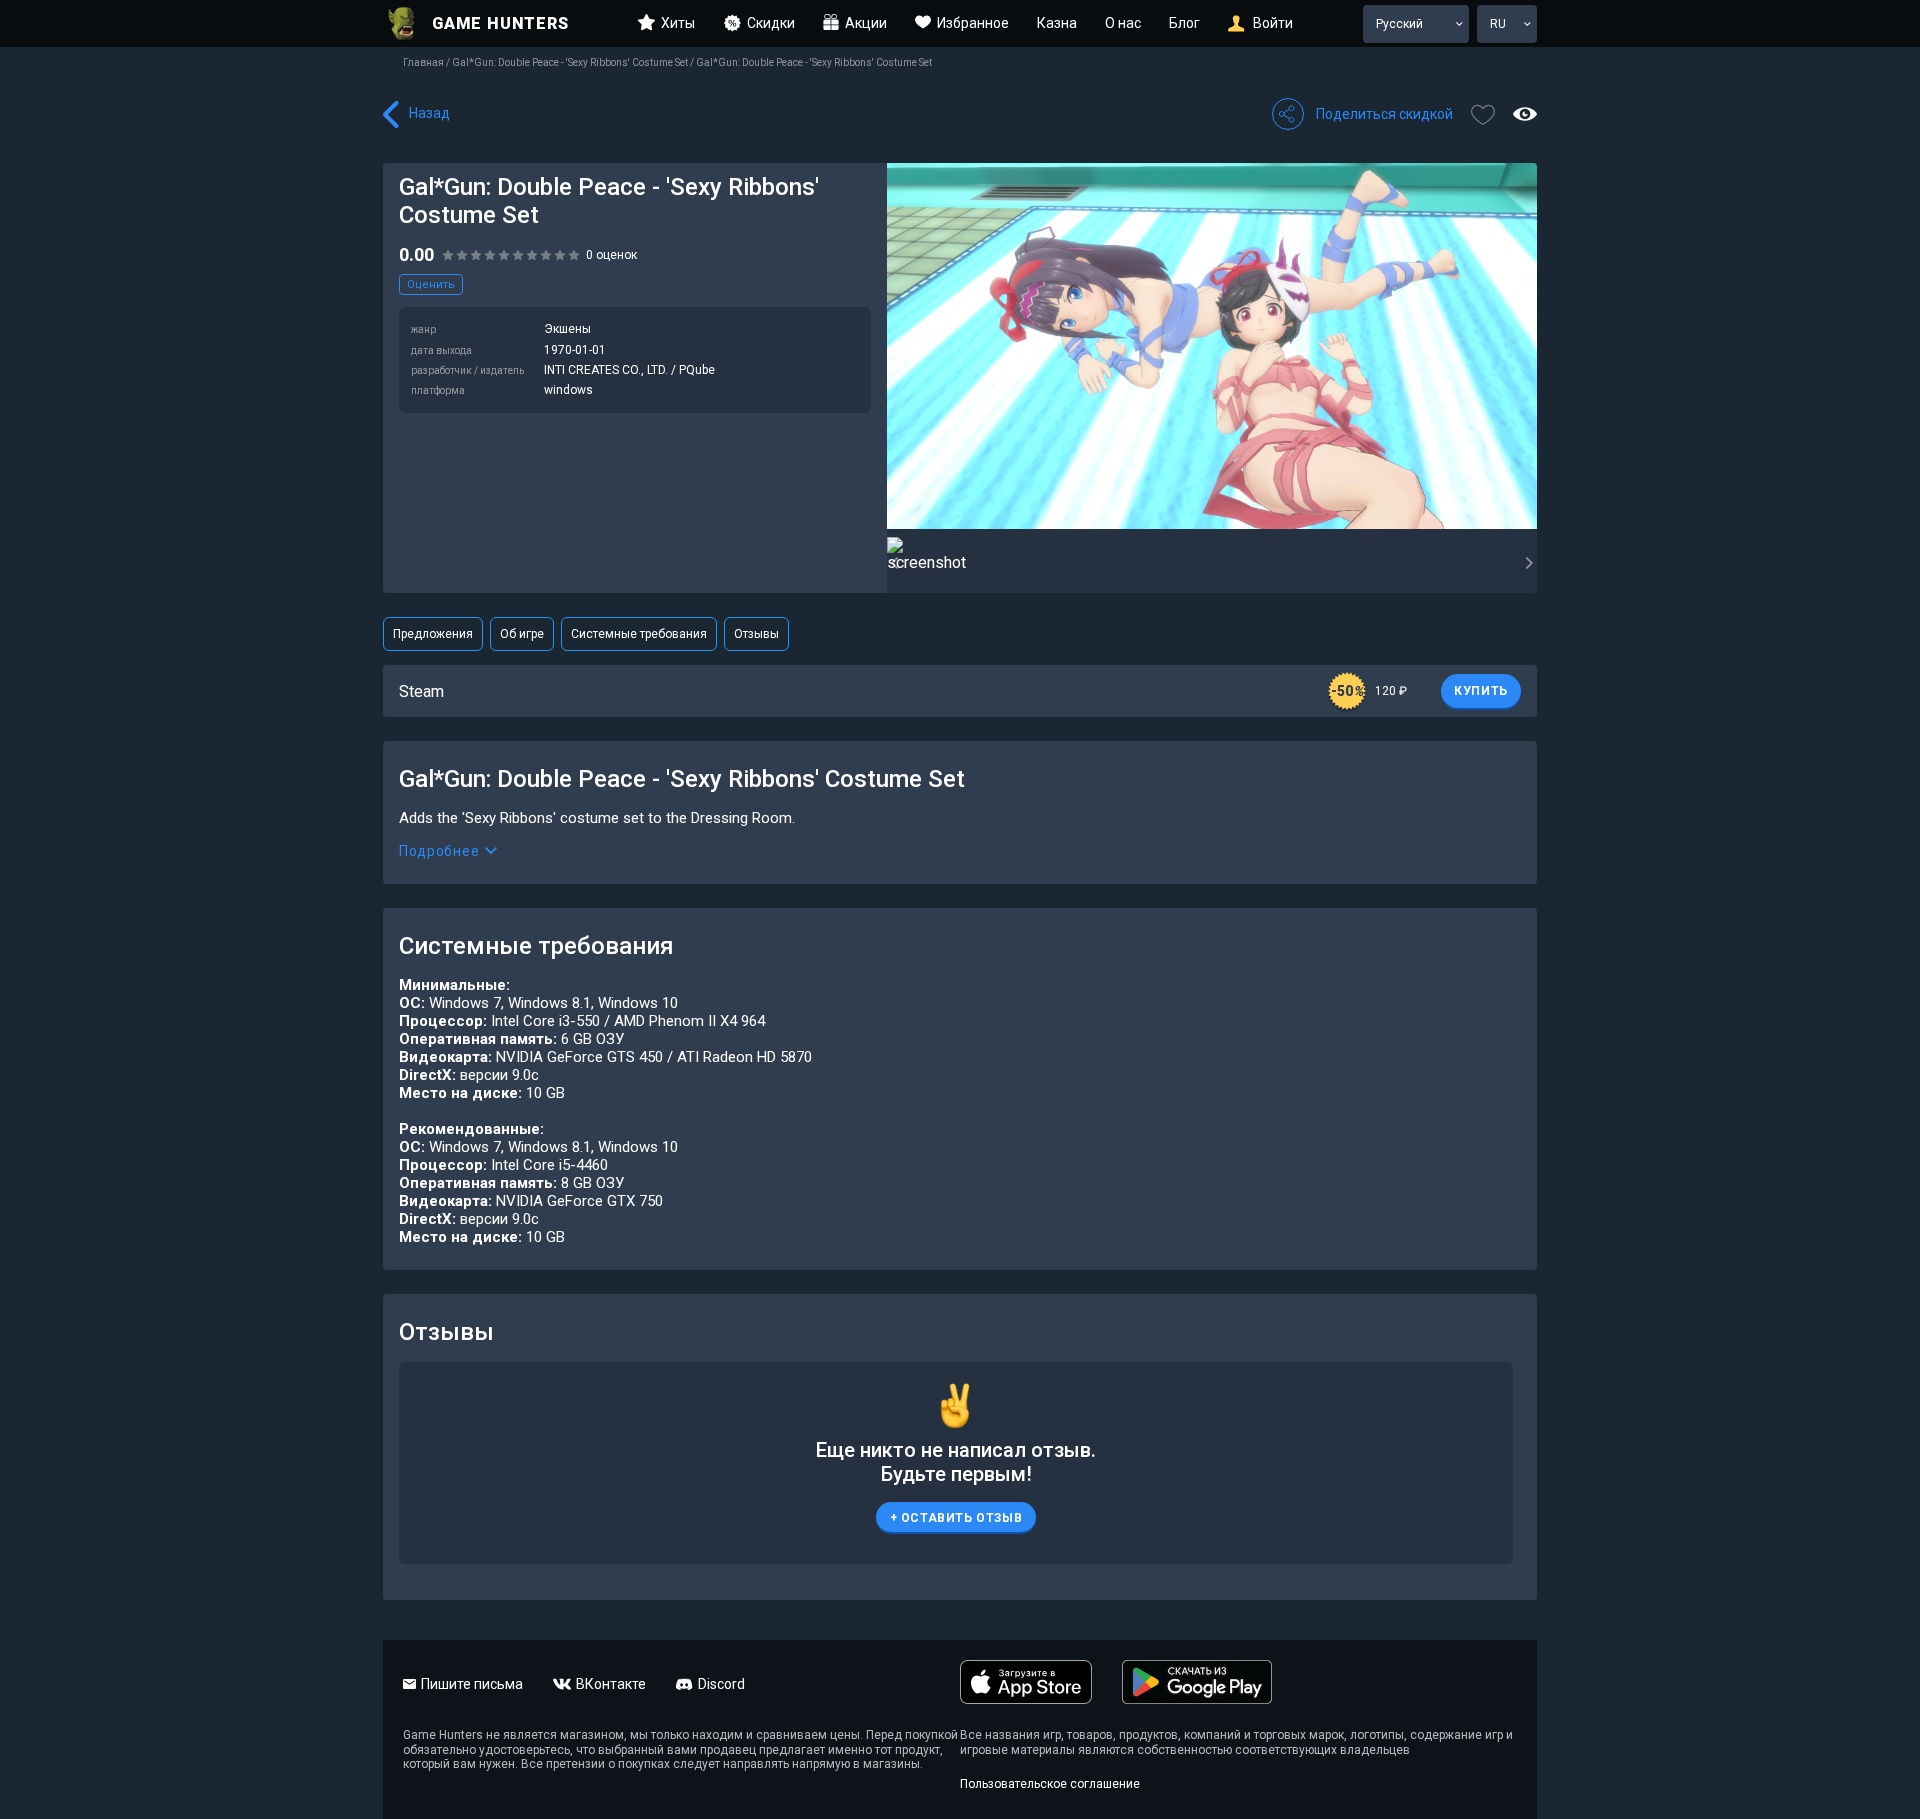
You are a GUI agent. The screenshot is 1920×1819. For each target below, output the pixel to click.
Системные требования (639, 634)
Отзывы (756, 634)
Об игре (522, 634)
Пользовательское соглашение (1050, 1784)
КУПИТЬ (1481, 691)
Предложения (433, 634)
